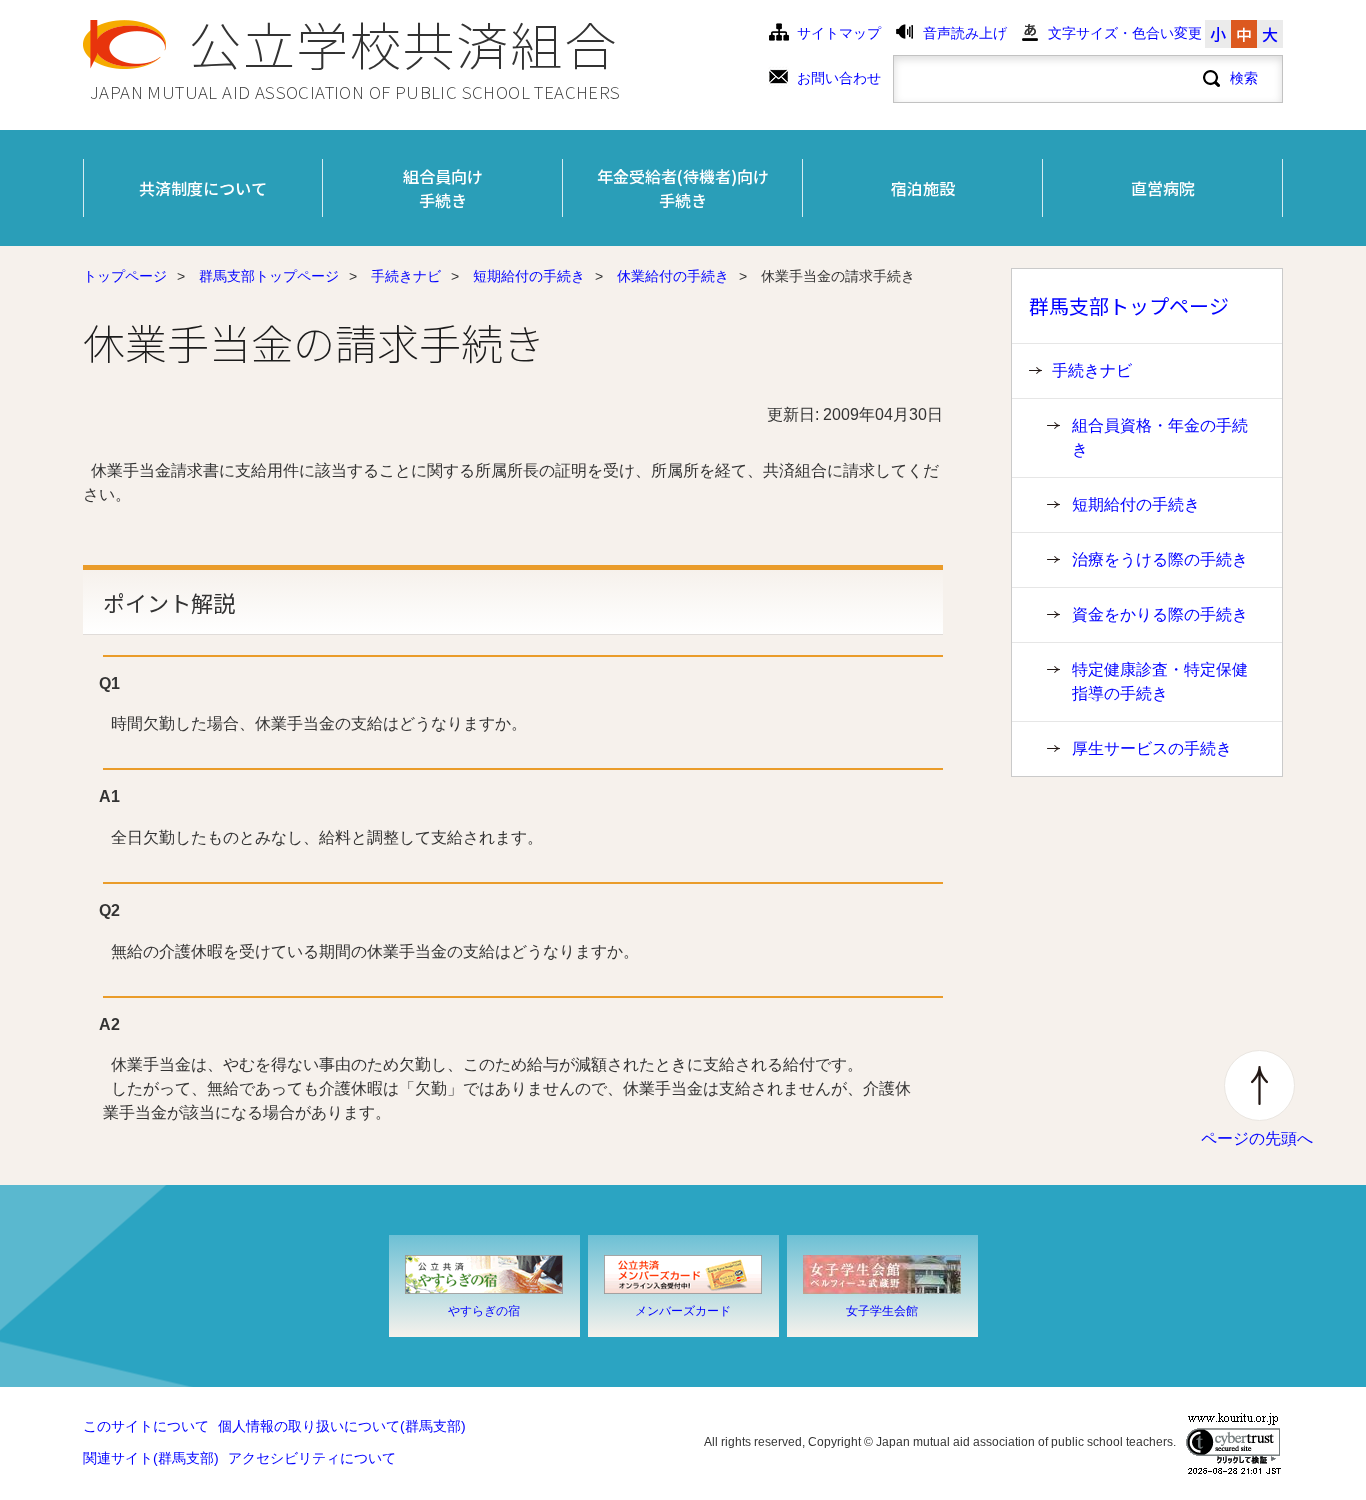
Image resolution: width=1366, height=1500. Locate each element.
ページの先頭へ (1257, 1138)
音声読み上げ (965, 33)
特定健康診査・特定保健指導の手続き (1160, 681)
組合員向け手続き (443, 188)
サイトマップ (839, 33)
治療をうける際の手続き (1160, 559)
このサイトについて (146, 1426)
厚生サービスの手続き (1152, 748)
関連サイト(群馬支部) (151, 1458)
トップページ (125, 276)
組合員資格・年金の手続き (1160, 437)
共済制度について (203, 188)
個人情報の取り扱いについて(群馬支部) (342, 1426)
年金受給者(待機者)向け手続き (683, 188)
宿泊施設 (923, 188)
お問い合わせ (839, 78)
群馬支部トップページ (269, 276)
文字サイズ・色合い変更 (1125, 33)
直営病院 (1163, 188)
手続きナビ (406, 276)
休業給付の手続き (673, 276)
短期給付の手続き (529, 276)
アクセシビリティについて (312, 1458)
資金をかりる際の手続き (1160, 614)
